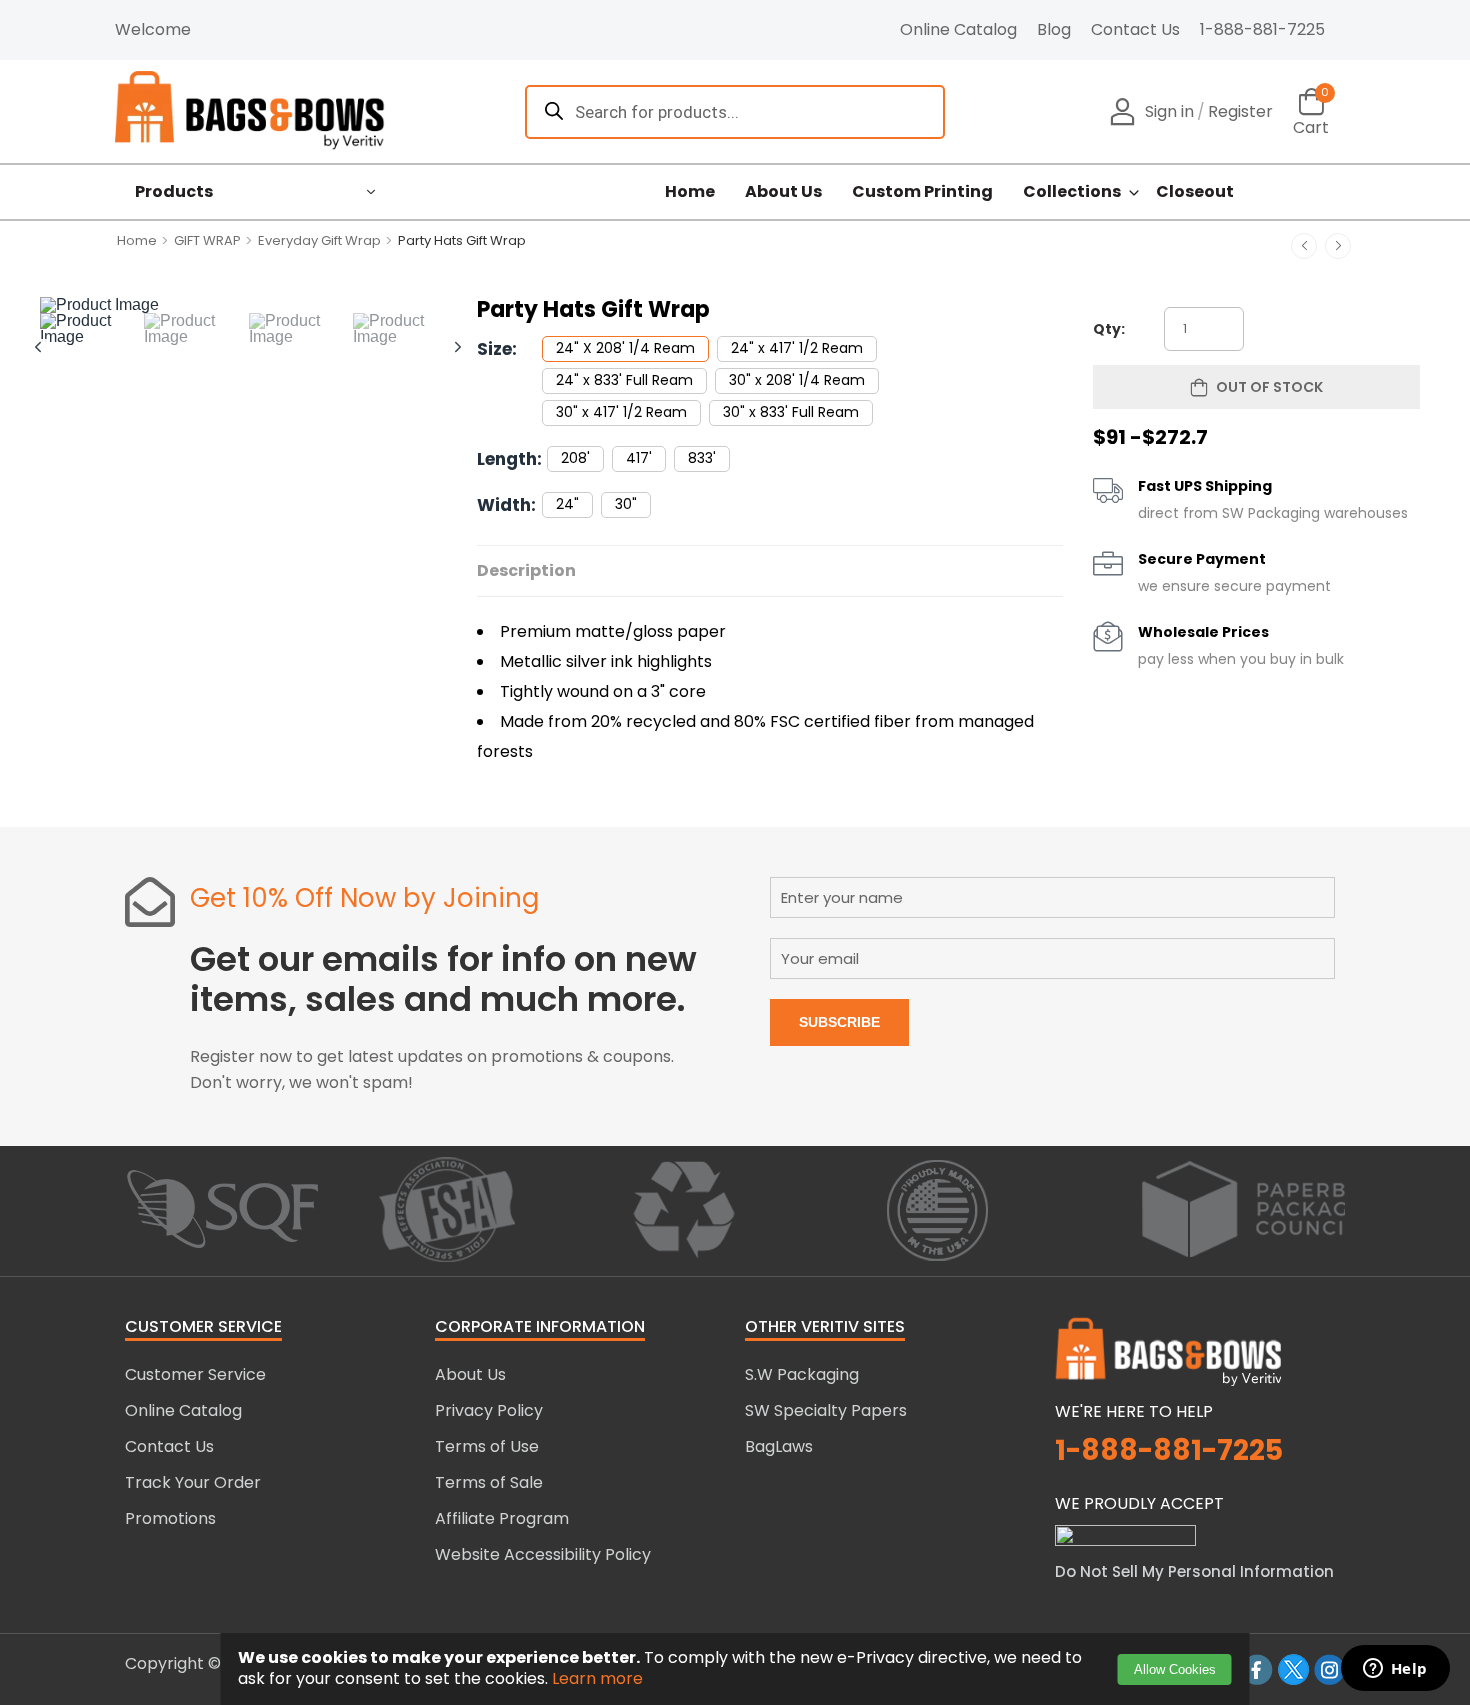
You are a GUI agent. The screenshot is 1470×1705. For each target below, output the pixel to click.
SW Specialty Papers (826, 1410)
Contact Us (1135, 29)
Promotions (170, 1518)
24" (567, 504)
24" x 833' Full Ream (624, 380)
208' (575, 458)
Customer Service (195, 1374)
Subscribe (839, 1022)
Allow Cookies (1175, 1669)
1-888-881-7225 (1262, 29)
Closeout (1195, 192)
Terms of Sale (489, 1482)
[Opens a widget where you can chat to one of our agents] (1395, 1670)
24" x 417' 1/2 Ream (797, 348)
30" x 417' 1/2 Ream (621, 412)
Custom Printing (922, 192)
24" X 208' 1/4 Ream (625, 348)
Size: (497, 349)
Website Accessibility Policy (543, 1554)
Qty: (1109, 329)
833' (702, 458)
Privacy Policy (489, 1410)
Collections (1072, 192)
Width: (506, 505)
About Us (783, 192)
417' (639, 458)
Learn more (597, 1678)
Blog (1054, 29)
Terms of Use (487, 1446)
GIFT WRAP (207, 240)
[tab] (92, 329)
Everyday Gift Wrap (319, 240)
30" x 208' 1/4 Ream (797, 380)
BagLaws (779, 1446)
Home (690, 192)
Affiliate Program (502, 1518)
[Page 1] (92, 329)
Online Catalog (958, 29)
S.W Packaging (802, 1374)
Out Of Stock (1269, 387)
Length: (509, 459)
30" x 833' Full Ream (791, 412)
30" (626, 504)
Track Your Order (193, 1482)
